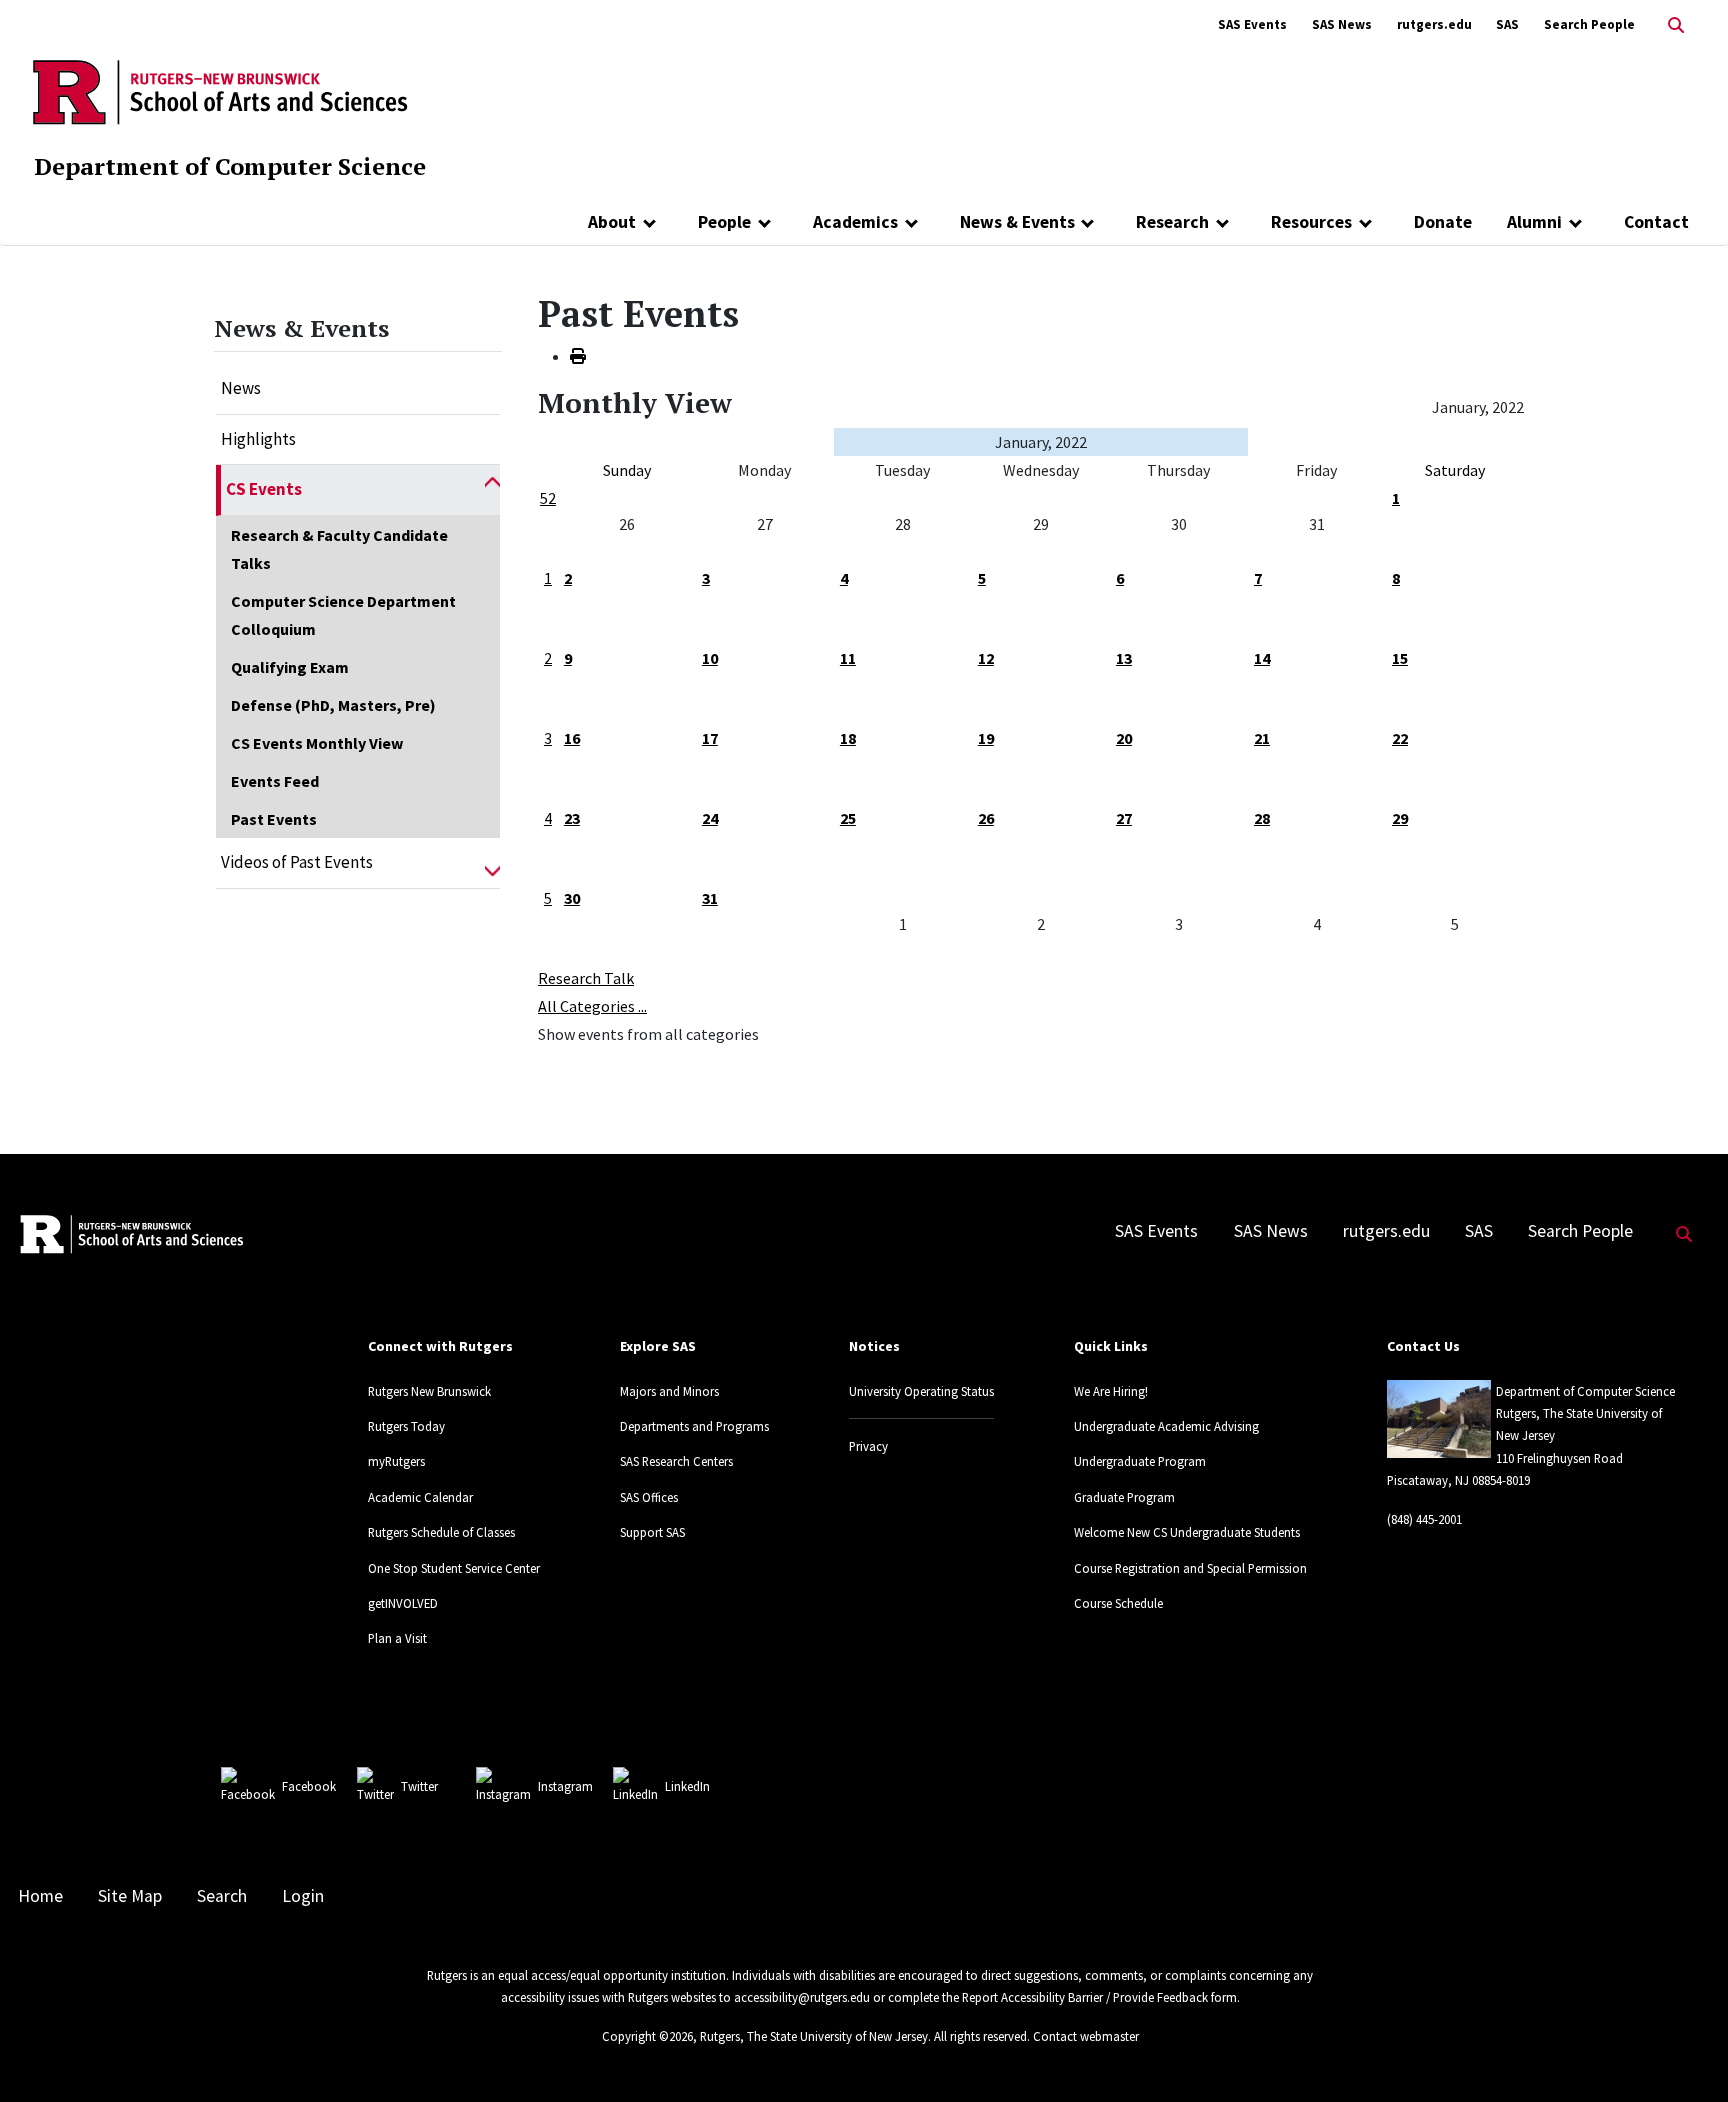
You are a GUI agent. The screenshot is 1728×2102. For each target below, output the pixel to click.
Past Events (274, 819)
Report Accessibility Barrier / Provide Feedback (1085, 1997)
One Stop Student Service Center (454, 1568)
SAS (1507, 24)
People (724, 222)
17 (710, 738)
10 (710, 658)
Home (40, 1896)
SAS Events (1252, 24)
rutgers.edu (1434, 24)
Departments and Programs (694, 1426)
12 (986, 658)
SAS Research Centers (676, 1461)
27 (1124, 818)
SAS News (1342, 24)
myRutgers (396, 1461)
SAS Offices (649, 1497)
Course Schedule (1118, 1603)
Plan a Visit (397, 1638)
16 (572, 738)
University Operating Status (921, 1391)
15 (1400, 658)
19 (986, 738)
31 (710, 898)
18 (848, 738)
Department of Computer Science (230, 166)
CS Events (264, 489)
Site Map (130, 1896)
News (241, 388)
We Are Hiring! (1111, 1391)
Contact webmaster (1086, 2036)
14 (1262, 658)
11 (848, 658)
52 (548, 498)
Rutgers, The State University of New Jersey (814, 2036)
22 (1400, 738)
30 (572, 898)
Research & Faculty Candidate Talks (339, 549)
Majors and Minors (669, 1391)
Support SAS (652, 1532)
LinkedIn (687, 1786)
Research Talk (586, 978)
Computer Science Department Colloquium (343, 615)
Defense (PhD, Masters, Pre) (333, 705)
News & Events (1017, 222)
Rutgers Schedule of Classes (441, 1532)
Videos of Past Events (297, 862)
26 (986, 818)
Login (303, 1896)
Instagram (565, 1786)
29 (1400, 818)
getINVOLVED (403, 1603)
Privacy (868, 1446)
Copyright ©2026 (647, 2036)
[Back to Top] (1684, 2053)
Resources (1311, 222)
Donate (1443, 222)
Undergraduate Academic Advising (1166, 1426)
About (612, 222)
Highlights (258, 439)
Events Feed (275, 781)
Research (1172, 222)
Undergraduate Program (1140, 1461)
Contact (1656, 222)
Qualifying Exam (290, 667)
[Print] (578, 356)
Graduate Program (1124, 1497)
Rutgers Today (406, 1426)
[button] (492, 490)
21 (1262, 738)
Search (222, 1896)
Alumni (1534, 222)
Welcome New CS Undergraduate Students (1187, 1532)
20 (1124, 738)
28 (1262, 818)
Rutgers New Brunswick (429, 1391)
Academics (855, 222)
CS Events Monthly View (317, 743)
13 (1124, 658)
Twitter (419, 1786)
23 (572, 818)
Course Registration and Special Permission (1190, 1568)
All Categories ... (592, 1006)
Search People (1589, 24)
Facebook (309, 1786)
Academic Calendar (420, 1497)
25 (848, 818)
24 (710, 818)
